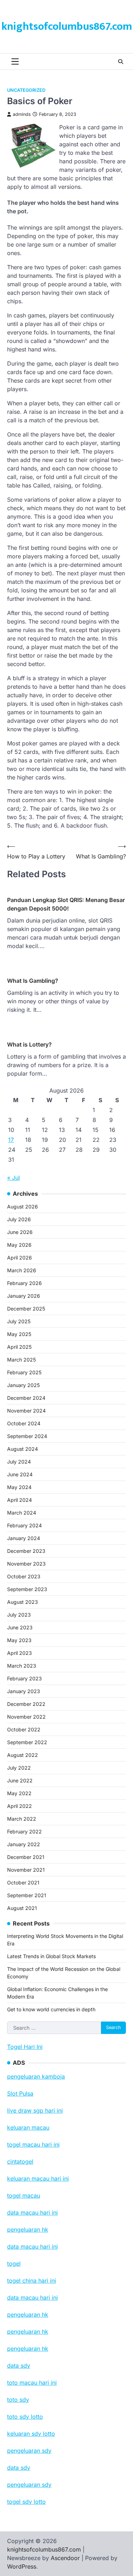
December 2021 (26, 1857)
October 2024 (24, 1423)
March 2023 (22, 1666)
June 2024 (20, 1474)
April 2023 (20, 1653)
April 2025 (19, 1347)
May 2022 (19, 1793)
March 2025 (21, 1360)
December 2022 (26, 1704)
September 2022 (27, 1742)
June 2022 (20, 1780)
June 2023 (20, 1627)
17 (11, 1140)
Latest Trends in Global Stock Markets (51, 1956)
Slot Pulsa (20, 2093)
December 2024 (26, 1398)
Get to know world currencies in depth (51, 2009)
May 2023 (19, 1640)
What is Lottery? (29, 1044)
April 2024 (20, 1500)
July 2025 (19, 1321)
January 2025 (23, 1385)
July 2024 (19, 1462)
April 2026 (20, 1258)
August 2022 (23, 1755)
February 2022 (24, 1831)
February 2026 (24, 1283)
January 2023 (24, 1691)
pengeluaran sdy (29, 2485)
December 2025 (26, 1309)
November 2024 (26, 1411)
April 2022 (20, 1806)
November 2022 (26, 1717)
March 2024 (22, 1513)
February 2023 (24, 1678)
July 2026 (19, 1219)
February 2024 (24, 1525)
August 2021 (22, 1908)
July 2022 (19, 1768)
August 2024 (23, 1449)
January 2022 (24, 1844)
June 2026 (20, 1232)
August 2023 (23, 1602)
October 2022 (24, 1729)
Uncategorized (26, 90)
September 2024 (27, 1436)
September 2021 (27, 1895)
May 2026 (19, 1245)
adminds (22, 114)
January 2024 (24, 1538)
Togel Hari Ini (25, 2047)
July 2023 (19, 1615)
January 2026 (24, 1296)
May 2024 (19, 1487)
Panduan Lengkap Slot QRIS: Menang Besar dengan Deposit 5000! (66, 904)
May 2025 (19, 1334)
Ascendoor (65, 2558)
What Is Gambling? (33, 981)
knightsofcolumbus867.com (67, 27)
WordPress (22, 2566)
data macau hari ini (32, 2298)
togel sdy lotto (26, 2502)
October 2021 (23, 1882)
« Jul (13, 1178)
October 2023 (24, 1576)
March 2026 (22, 1270)
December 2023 (26, 1551)
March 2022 (22, 1819)
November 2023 (26, 1564)
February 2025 (24, 1372)
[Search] (121, 62)
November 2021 (26, 1870)
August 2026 (23, 1207)
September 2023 (27, 1589)
